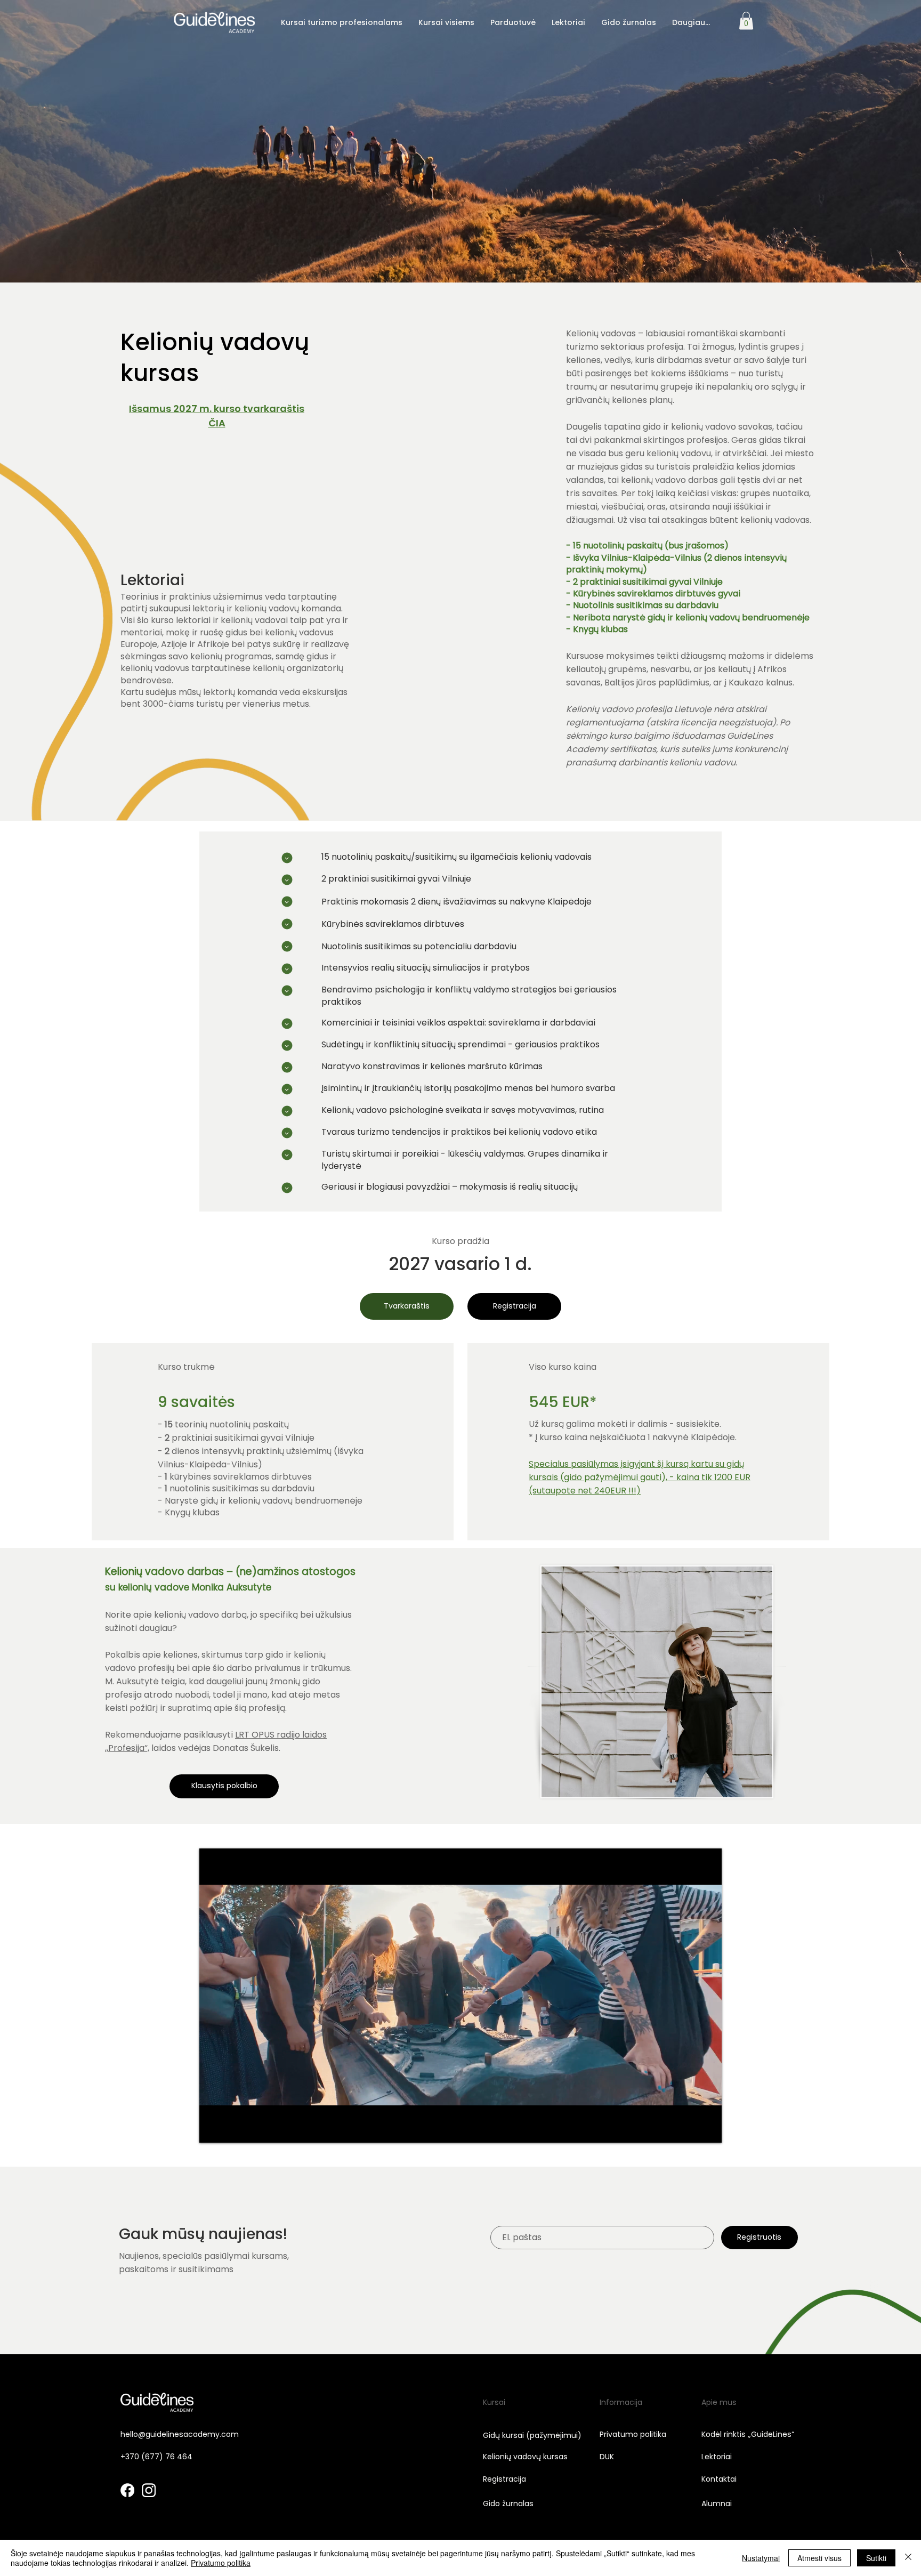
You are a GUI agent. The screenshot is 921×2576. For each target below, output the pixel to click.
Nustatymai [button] (761, 2558)
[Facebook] (127, 2490)
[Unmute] (231, 2128)
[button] (342, 22)
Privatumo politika (221, 2563)
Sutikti (876, 2558)
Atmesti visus (819, 2558)
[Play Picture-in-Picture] (689, 2128)
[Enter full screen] (707, 2128)
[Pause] (213, 2128)
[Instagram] (149, 2490)
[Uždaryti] (908, 2558)
